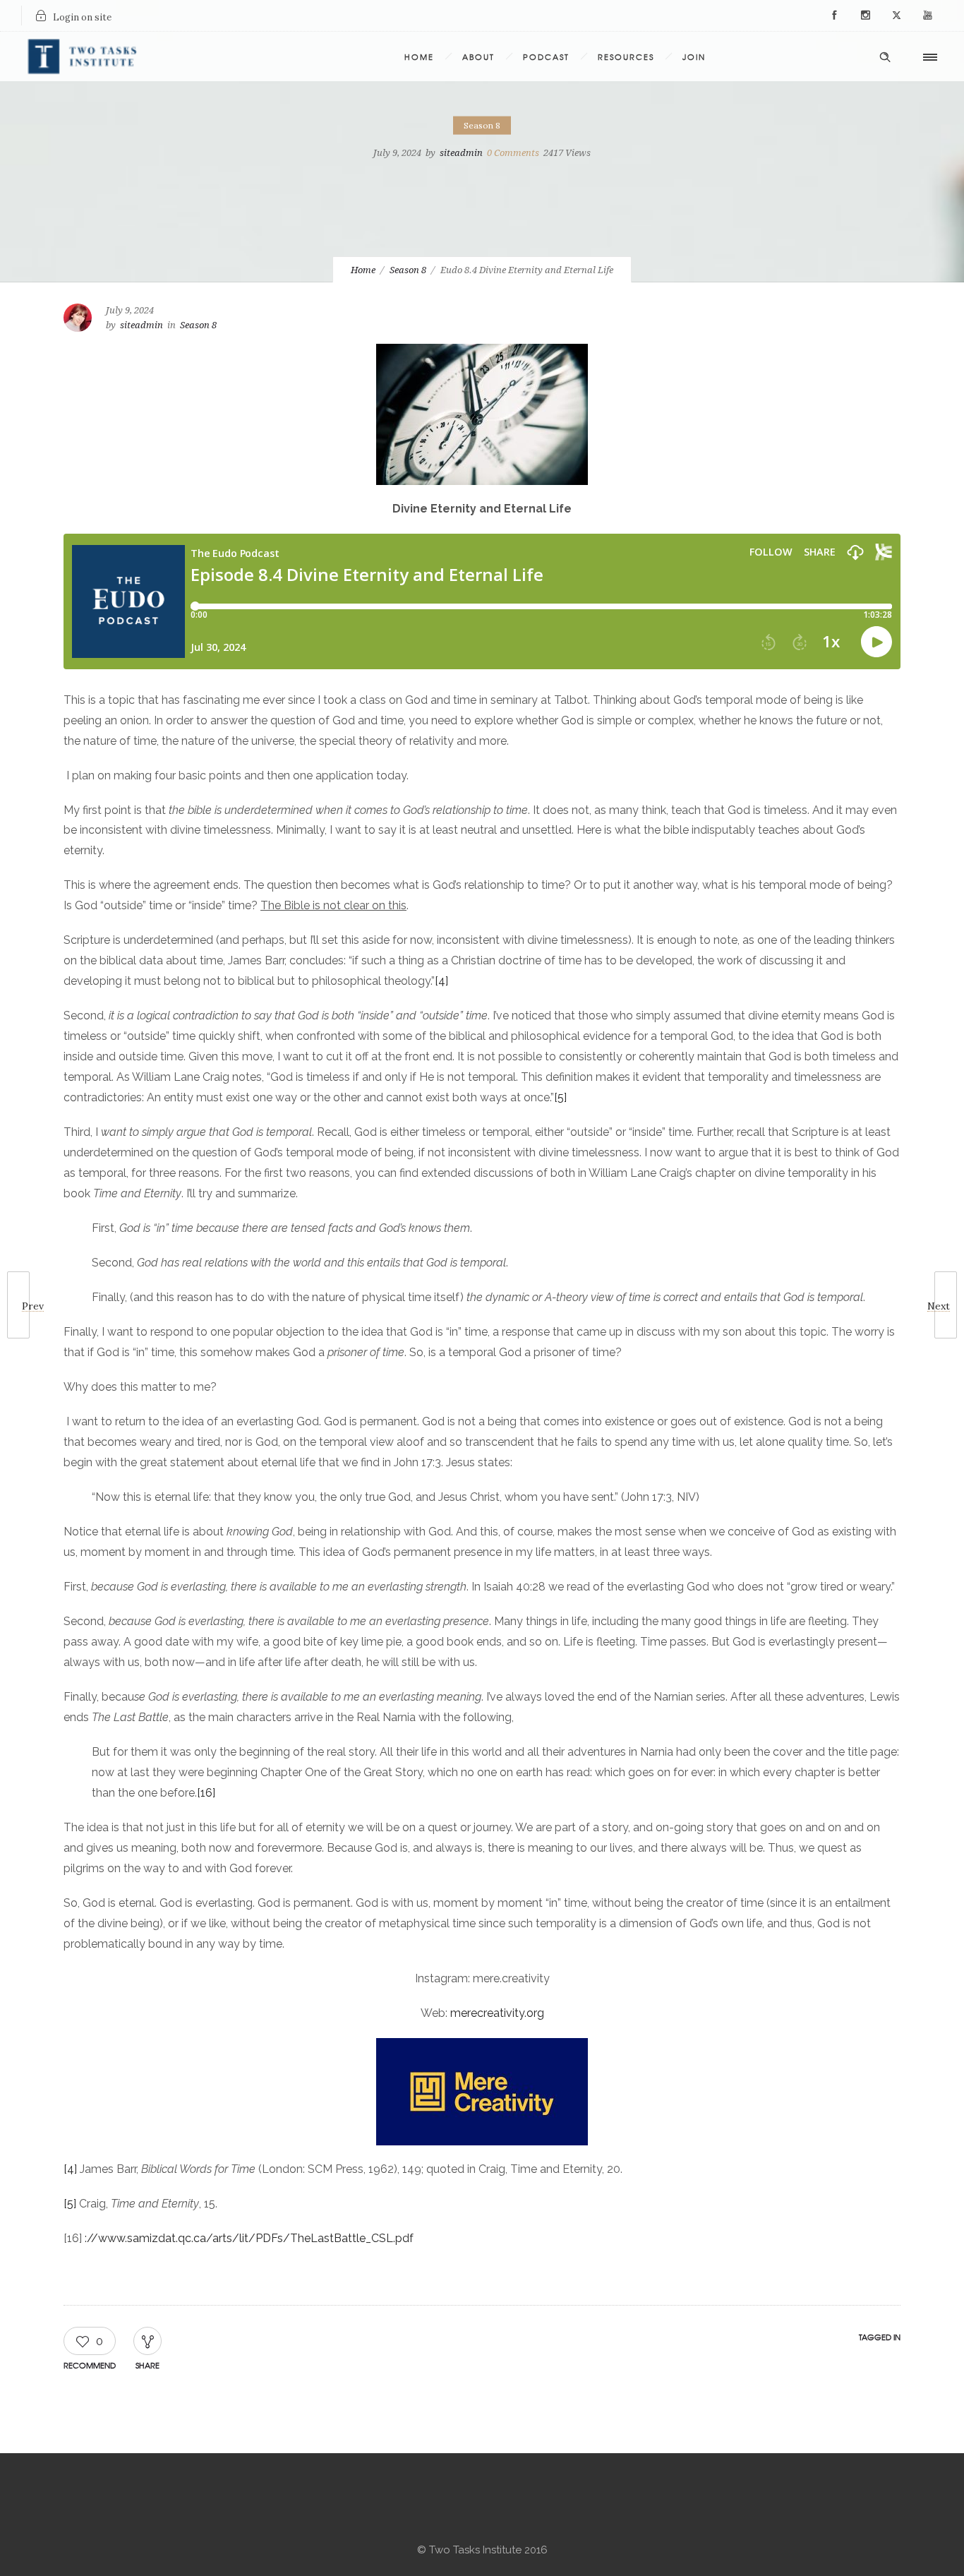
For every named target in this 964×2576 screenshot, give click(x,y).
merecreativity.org (497, 2013)
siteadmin (461, 153)
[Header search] (885, 55)
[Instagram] (865, 16)
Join (694, 56)
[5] (560, 1097)
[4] (441, 981)
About (478, 56)
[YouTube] (927, 16)
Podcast (546, 56)
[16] (206, 1793)
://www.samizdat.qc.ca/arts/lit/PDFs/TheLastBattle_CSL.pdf (249, 2238)
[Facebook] (834, 16)
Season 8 (408, 270)
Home (419, 56)
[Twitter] (896, 16)
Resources (626, 56)
